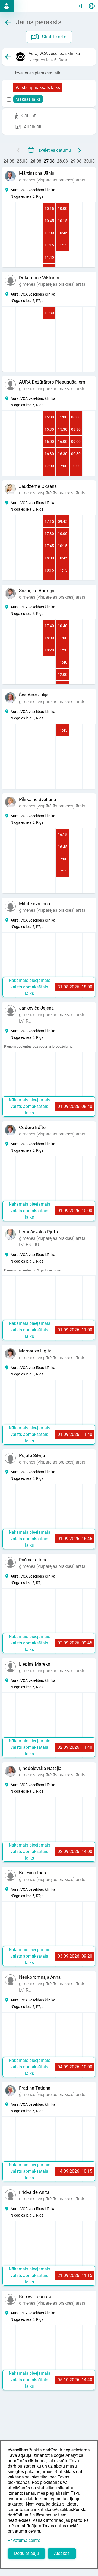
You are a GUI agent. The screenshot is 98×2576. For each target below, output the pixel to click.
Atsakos (62, 2553)
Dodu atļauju (26, 2553)
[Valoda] (92, 6)
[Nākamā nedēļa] (80, 150)
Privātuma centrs (24, 2540)
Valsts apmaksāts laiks (38, 88)
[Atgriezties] (8, 57)
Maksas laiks (28, 99)
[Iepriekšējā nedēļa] (18, 150)
